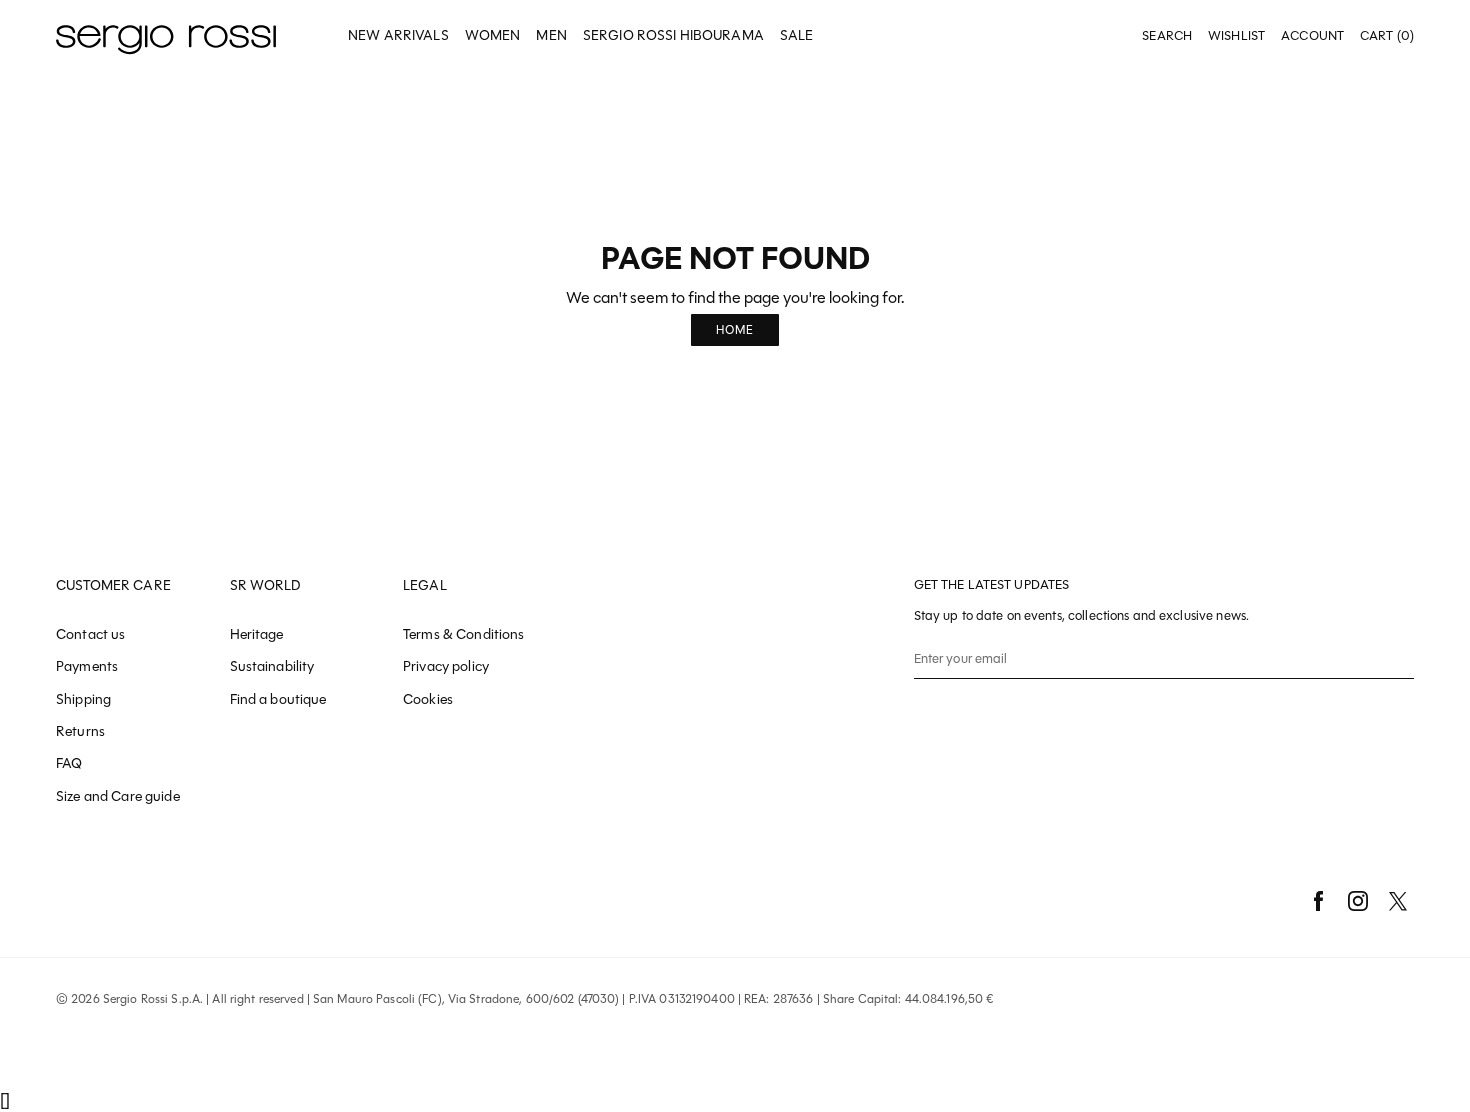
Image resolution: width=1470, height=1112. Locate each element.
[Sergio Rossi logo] (166, 36)
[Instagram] (1358, 901)
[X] (1398, 901)
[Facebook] (1318, 901)
